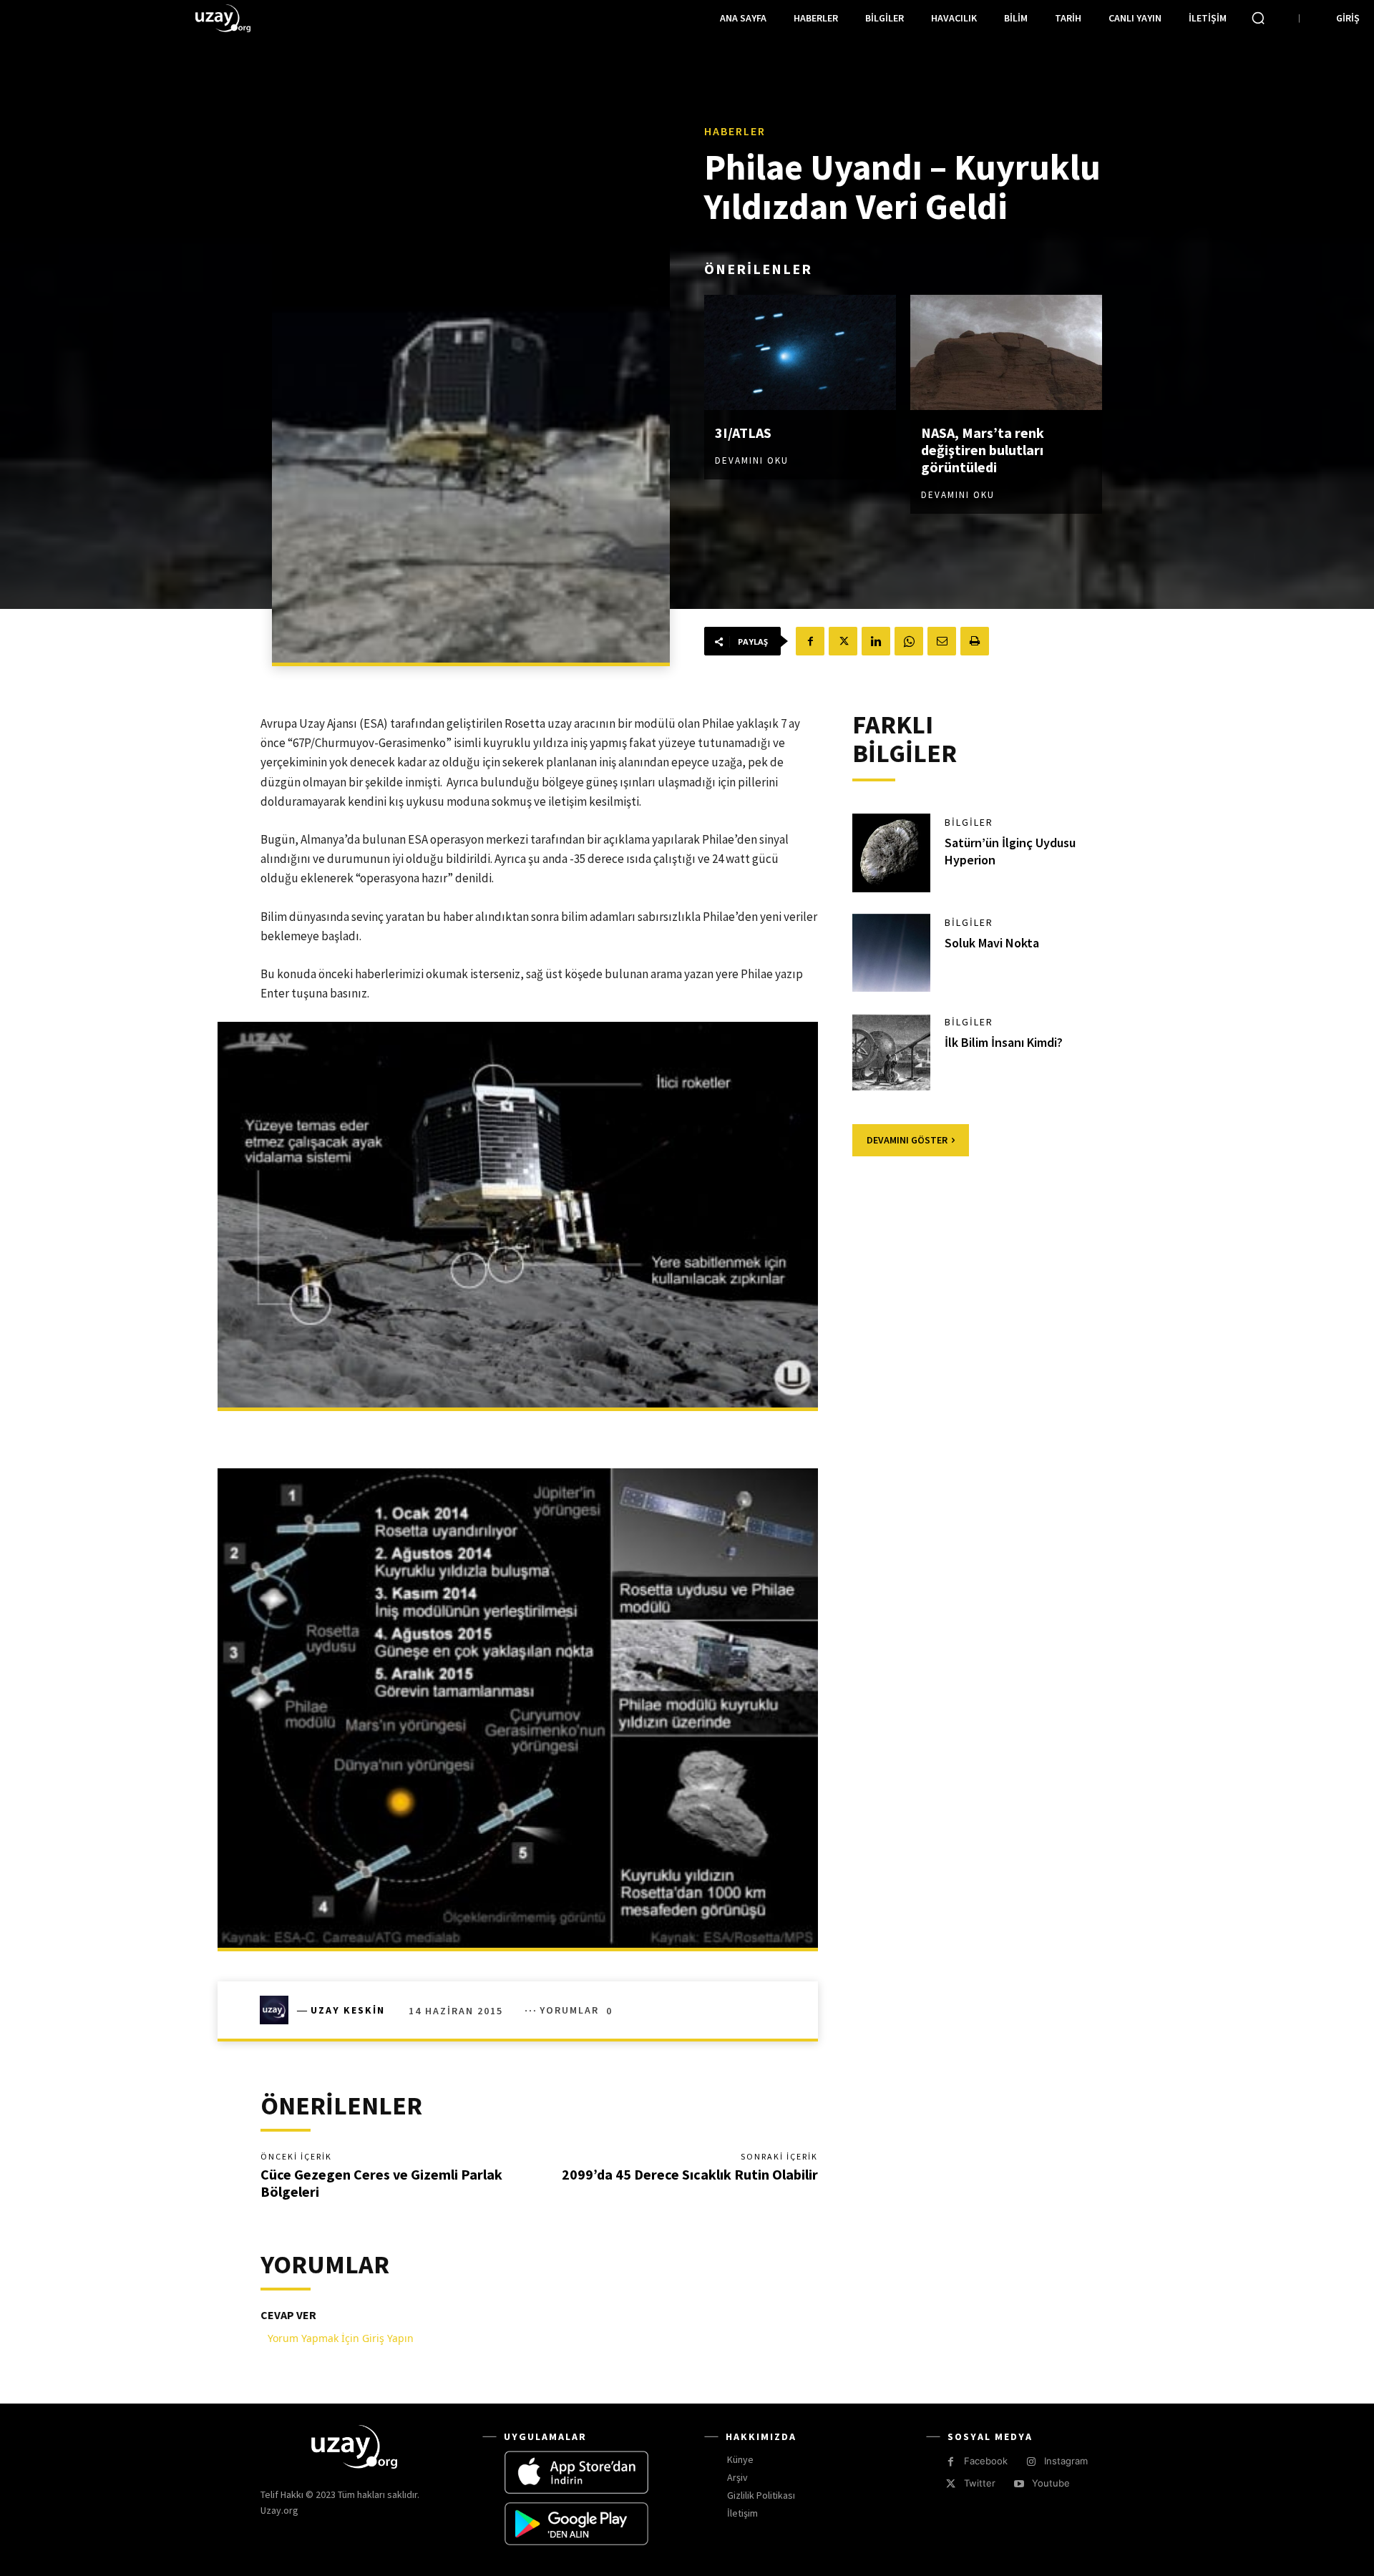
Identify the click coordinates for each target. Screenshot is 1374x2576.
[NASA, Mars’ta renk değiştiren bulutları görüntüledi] (1006, 352)
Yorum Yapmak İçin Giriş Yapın (341, 2338)
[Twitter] (843, 641)
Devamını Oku (752, 460)
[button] (1258, 18)
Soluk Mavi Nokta (992, 943)
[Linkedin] (876, 641)
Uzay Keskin (348, 2010)
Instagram (1066, 2461)
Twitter (980, 2483)
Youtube (1051, 2483)
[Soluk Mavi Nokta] (892, 953)
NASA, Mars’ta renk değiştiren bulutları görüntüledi (983, 450)
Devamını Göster (907, 1140)
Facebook (986, 2461)
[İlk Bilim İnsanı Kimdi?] (892, 1053)
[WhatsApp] (909, 641)
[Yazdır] (975, 641)
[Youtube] (1019, 2484)
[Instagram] (1031, 2462)
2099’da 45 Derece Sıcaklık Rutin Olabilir (690, 2174)
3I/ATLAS (743, 433)
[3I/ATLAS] (800, 352)
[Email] (942, 641)
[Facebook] (810, 641)
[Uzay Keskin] (278, 2010)
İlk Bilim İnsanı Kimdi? (1004, 1042)
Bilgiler (969, 822)
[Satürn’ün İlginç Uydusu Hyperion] (892, 853)
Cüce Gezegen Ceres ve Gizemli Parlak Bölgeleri (381, 2183)
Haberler (735, 131)
